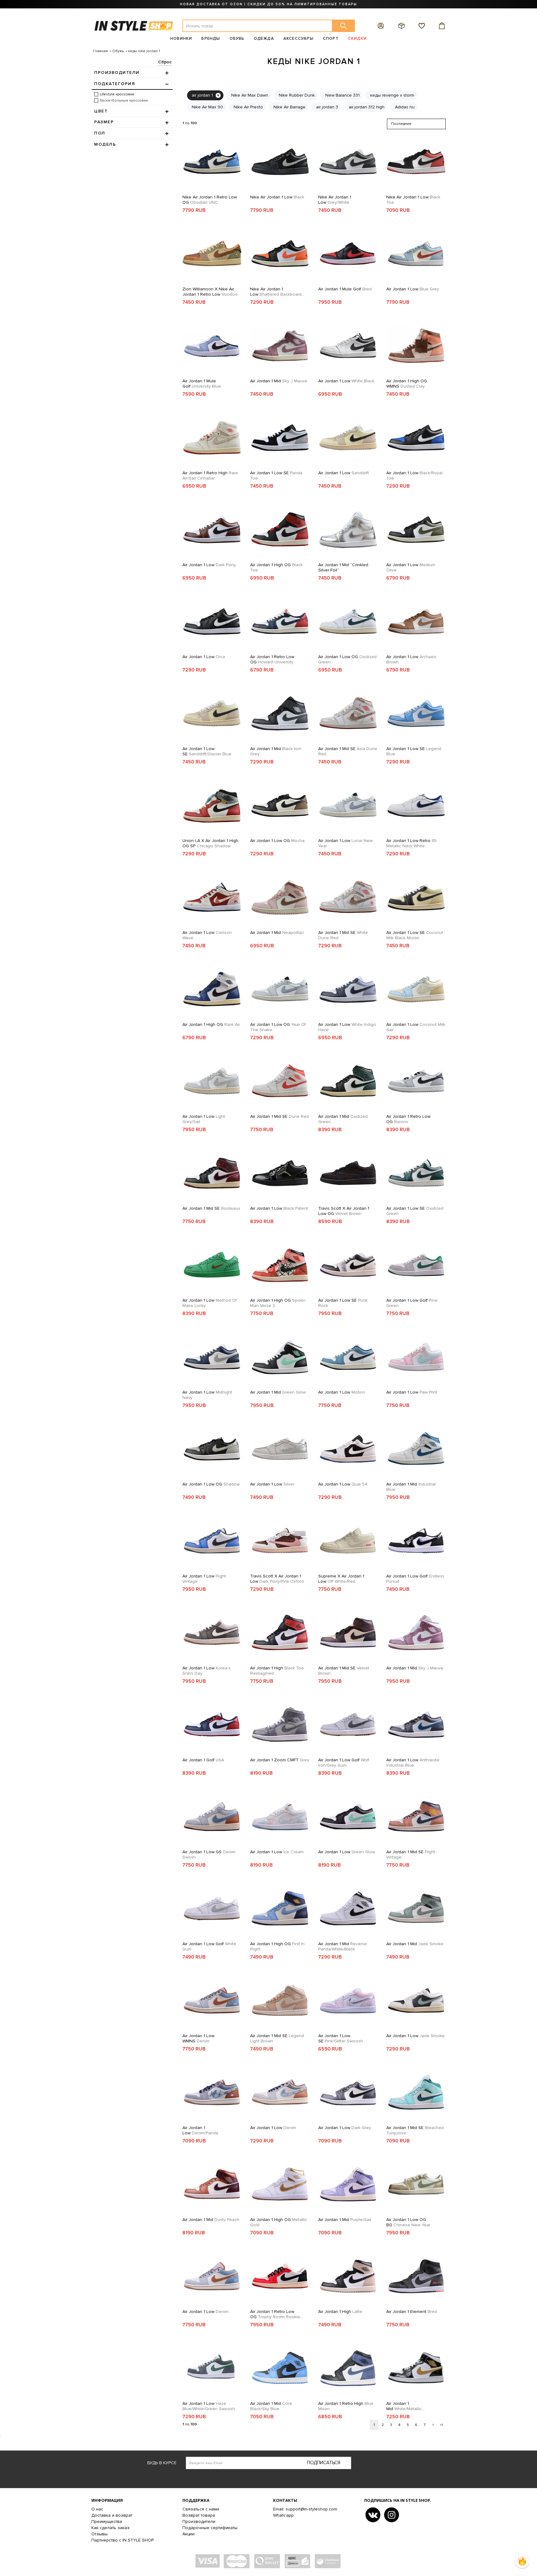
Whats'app (283, 2515)
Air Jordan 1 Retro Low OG (272, 659)
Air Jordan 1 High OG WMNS (407, 384)
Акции (188, 2534)
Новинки (181, 39)
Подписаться (324, 2463)
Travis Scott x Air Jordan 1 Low (277, 1579)
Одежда (264, 39)
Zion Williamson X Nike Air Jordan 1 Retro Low (210, 292)
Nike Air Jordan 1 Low (277, 197)
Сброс (165, 62)
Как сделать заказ (110, 2528)
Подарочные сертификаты (210, 2528)
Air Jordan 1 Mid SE (348, 751)
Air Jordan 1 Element (412, 2312)
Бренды (211, 39)
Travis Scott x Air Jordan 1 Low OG (344, 1211)
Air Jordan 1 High (277, 1671)
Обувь (237, 39)
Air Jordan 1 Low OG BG (408, 2222)
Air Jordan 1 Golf (203, 1760)
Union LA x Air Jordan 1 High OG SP (210, 843)
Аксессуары (298, 39)
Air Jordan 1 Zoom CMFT (280, 1760)
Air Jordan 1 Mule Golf (345, 289)
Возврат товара (199, 2515)
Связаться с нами (201, 2509)
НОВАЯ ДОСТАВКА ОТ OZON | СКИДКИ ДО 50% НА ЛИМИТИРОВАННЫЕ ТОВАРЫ (268, 4)
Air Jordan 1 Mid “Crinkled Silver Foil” (343, 567)
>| (441, 2425)
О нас (97, 2509)
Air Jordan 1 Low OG (347, 659)
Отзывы (99, 2534)
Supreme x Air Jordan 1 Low (341, 1579)
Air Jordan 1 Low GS (209, 1855)
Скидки (357, 39)
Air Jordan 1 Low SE (276, 476)
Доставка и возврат (112, 2515)
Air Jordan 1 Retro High (210, 476)
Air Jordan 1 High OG (276, 567)
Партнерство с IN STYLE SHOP (123, 2540)
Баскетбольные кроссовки (124, 100)
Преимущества (107, 2521)
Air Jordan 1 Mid (279, 381)
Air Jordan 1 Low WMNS (198, 2038)
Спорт (331, 39)
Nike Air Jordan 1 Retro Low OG (210, 200)
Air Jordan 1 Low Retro (411, 843)
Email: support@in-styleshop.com (305, 2509)
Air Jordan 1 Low (413, 289)
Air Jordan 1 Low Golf (412, 1303)
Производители (199, 2521)
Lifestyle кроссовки (117, 94)
